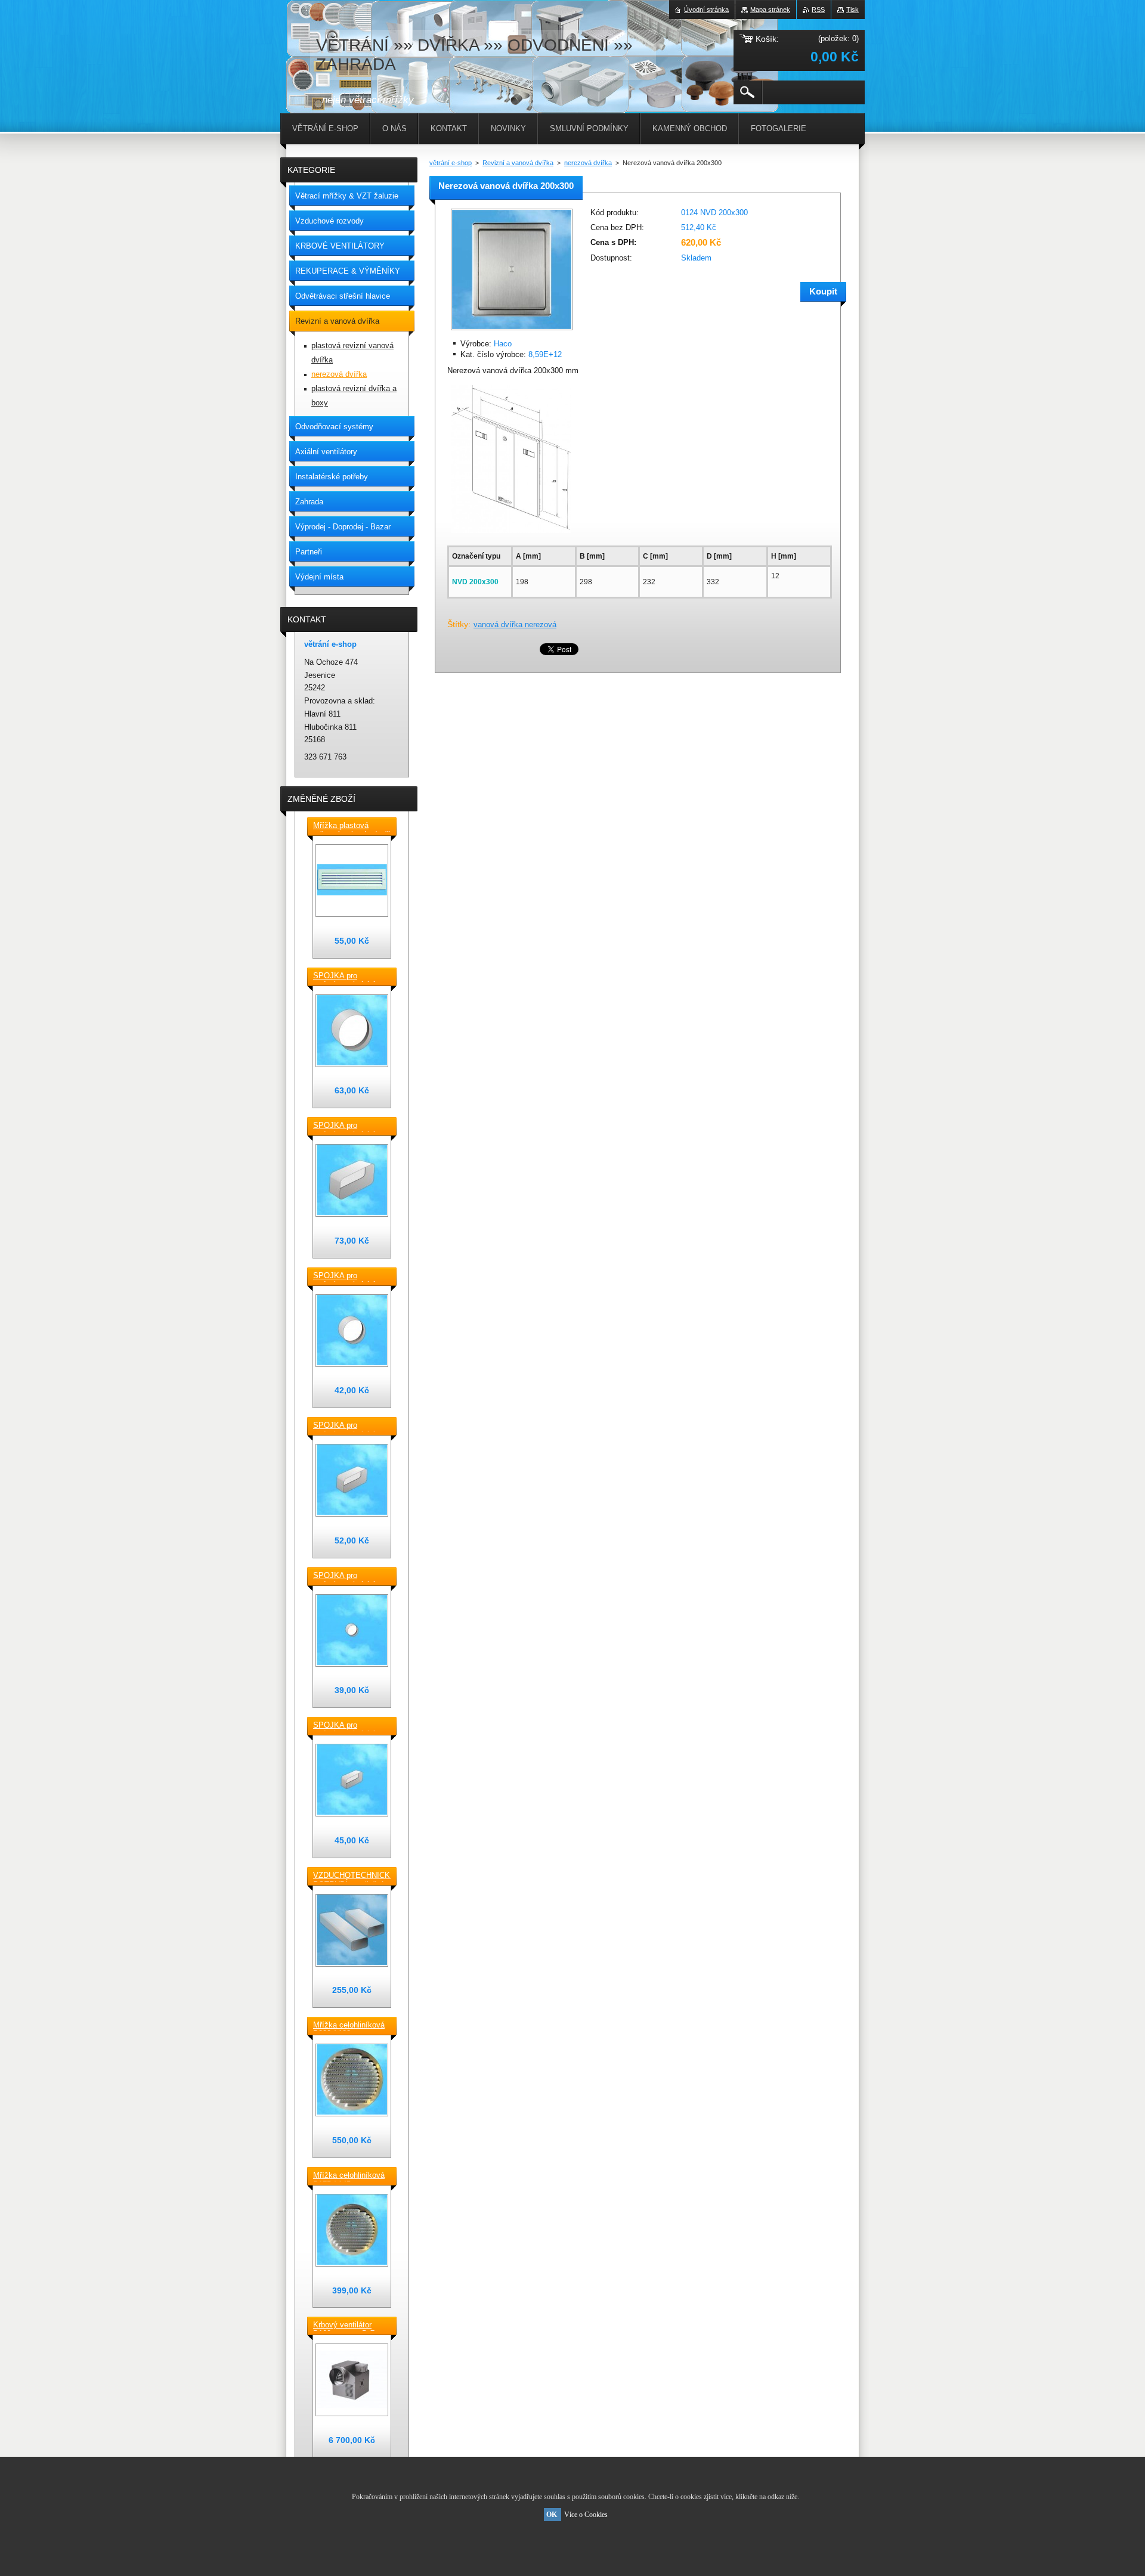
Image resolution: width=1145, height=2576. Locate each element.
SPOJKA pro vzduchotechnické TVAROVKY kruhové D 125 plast (349, 1276)
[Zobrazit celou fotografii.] (352, 881)
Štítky (458, 624)
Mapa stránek (770, 10)
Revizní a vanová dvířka (518, 163)
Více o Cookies (586, 2515)
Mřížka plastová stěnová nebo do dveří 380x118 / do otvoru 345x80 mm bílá (352, 826)
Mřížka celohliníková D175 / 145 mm (349, 2176)
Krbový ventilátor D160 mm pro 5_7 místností (344, 2326)
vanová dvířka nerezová (515, 624)
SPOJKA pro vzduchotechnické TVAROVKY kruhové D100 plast (349, 1576)
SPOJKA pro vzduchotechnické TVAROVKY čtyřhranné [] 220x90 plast (349, 1126)
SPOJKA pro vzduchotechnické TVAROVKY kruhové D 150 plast (349, 977)
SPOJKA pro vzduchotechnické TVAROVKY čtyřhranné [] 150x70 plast (349, 1426)
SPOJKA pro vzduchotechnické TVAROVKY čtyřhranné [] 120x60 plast (349, 1726)
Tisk (852, 10)
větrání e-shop (451, 163)
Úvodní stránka (706, 10)
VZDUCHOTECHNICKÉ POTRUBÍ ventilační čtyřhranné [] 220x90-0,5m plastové (352, 1876)
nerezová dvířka (588, 163)
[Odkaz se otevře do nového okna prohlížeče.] (512, 331)
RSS (818, 10)
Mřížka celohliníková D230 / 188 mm (349, 2026)
